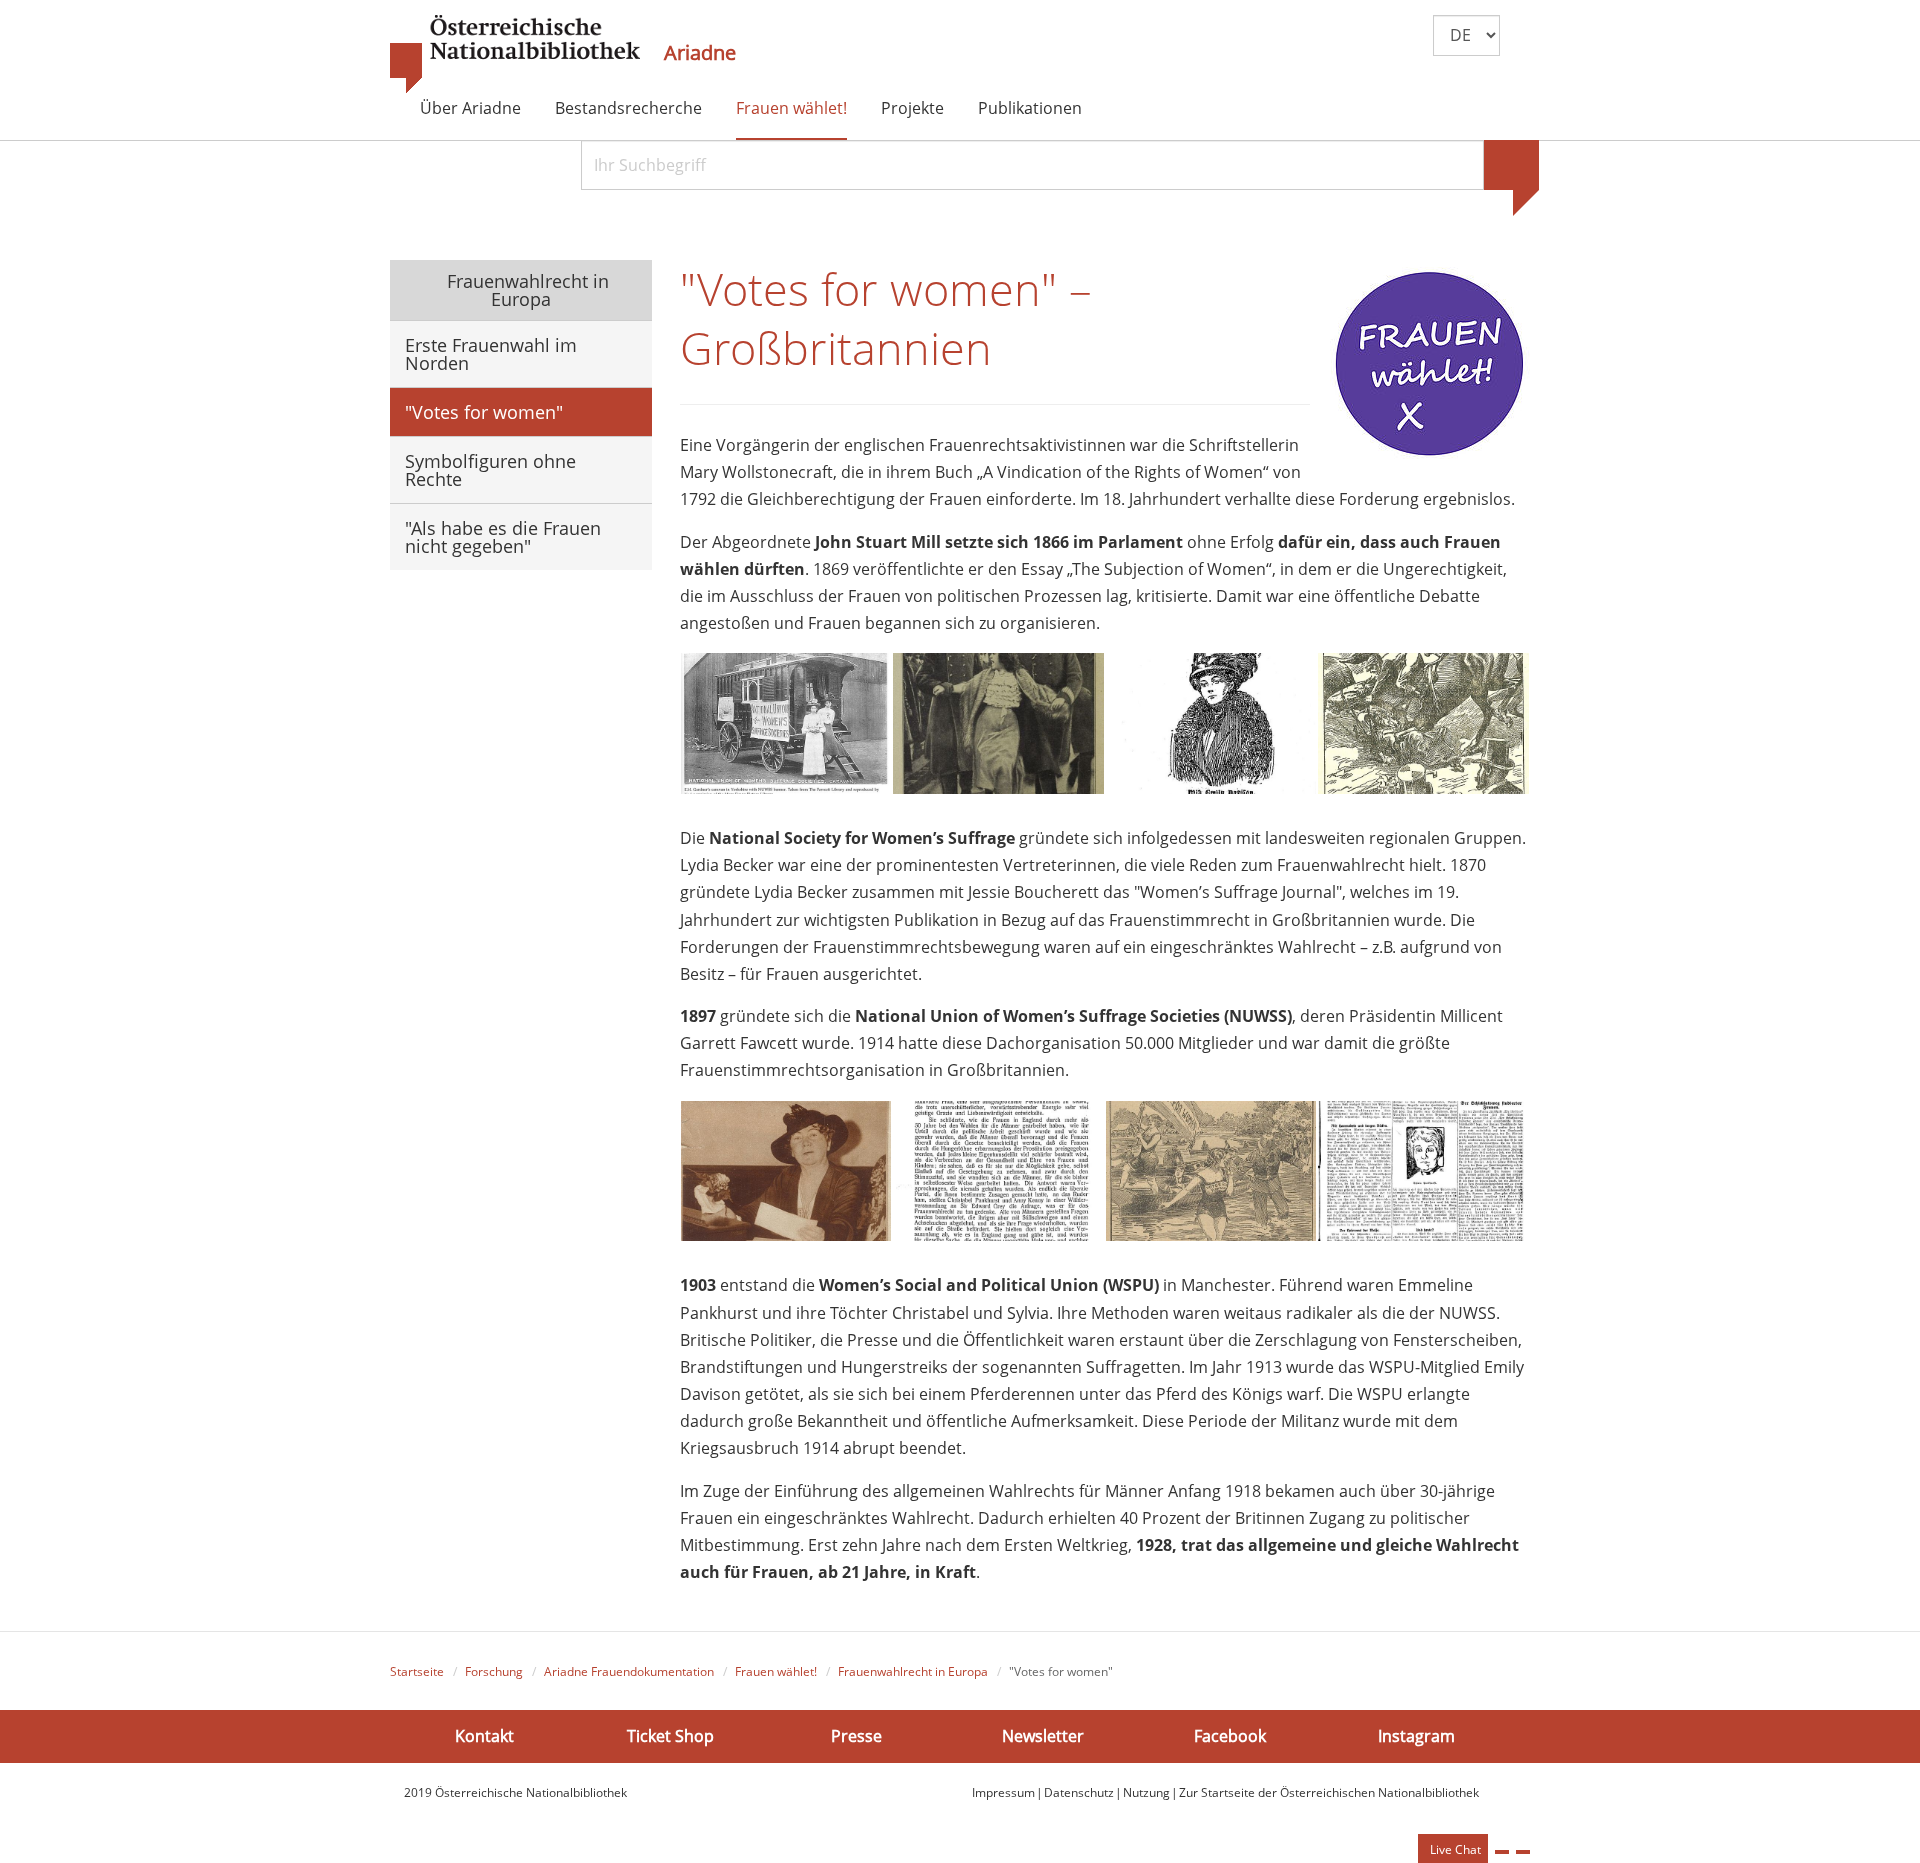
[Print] (1502, 1852)
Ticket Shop (670, 1735)
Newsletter (1043, 1735)
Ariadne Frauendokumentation (629, 1671)
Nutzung (1146, 1792)
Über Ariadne (470, 108)
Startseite (417, 1671)
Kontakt (484, 1735)
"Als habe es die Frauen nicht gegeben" (503, 537)
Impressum (1003, 1792)
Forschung (494, 1671)
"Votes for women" (484, 412)
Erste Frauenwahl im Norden (491, 354)
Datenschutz (1079, 1792)
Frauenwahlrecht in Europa (525, 290)
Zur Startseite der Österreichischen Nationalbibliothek (1329, 1792)
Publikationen (1030, 108)
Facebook (1230, 1735)
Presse (856, 1735)
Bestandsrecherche (628, 108)
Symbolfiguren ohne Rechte (490, 470)
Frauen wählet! (791, 108)
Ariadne (700, 53)
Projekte (912, 108)
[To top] (1523, 1852)
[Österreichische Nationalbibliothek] (515, 55)
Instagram (1416, 1735)
